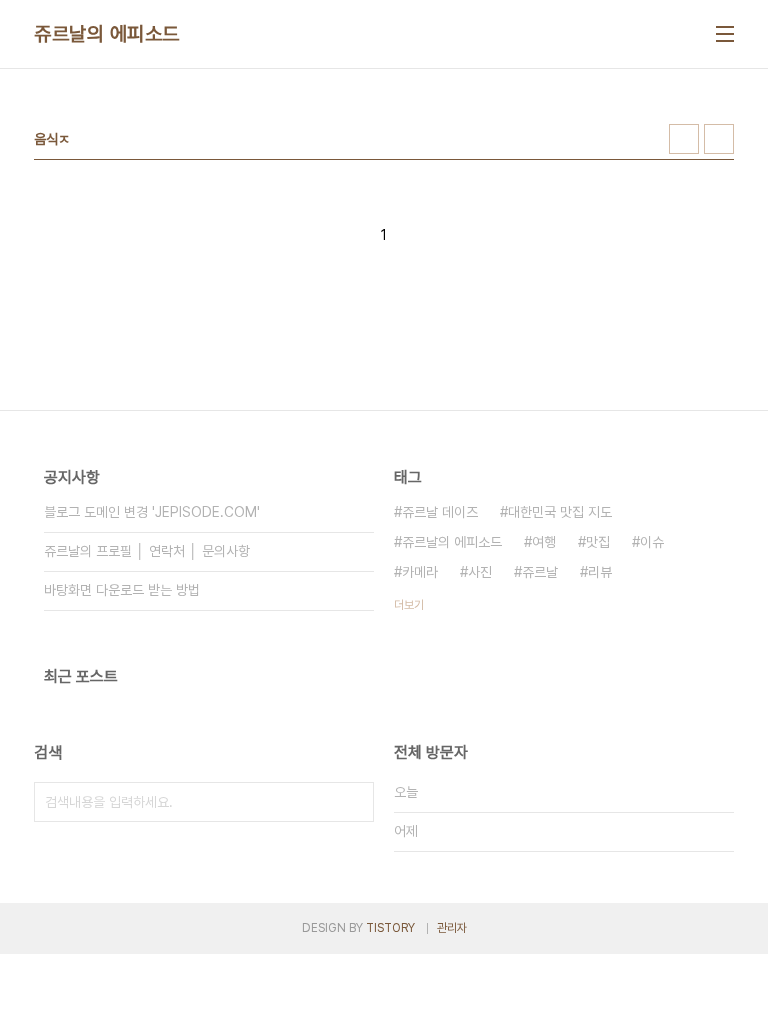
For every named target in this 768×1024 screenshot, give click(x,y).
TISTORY (390, 928)
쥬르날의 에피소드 (107, 34)
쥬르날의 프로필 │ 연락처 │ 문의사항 (147, 551)
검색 (354, 802)
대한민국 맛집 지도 (560, 512)
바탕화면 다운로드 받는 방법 (122, 590)
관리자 (452, 928)
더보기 (409, 605)
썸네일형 (684, 139)
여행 (544, 542)
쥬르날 (540, 572)
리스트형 (719, 139)
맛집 (598, 542)
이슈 (652, 542)
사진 (480, 572)
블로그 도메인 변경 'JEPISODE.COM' (152, 512)
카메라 (420, 572)
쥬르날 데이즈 (440, 512)
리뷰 (600, 572)
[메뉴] (725, 34)
